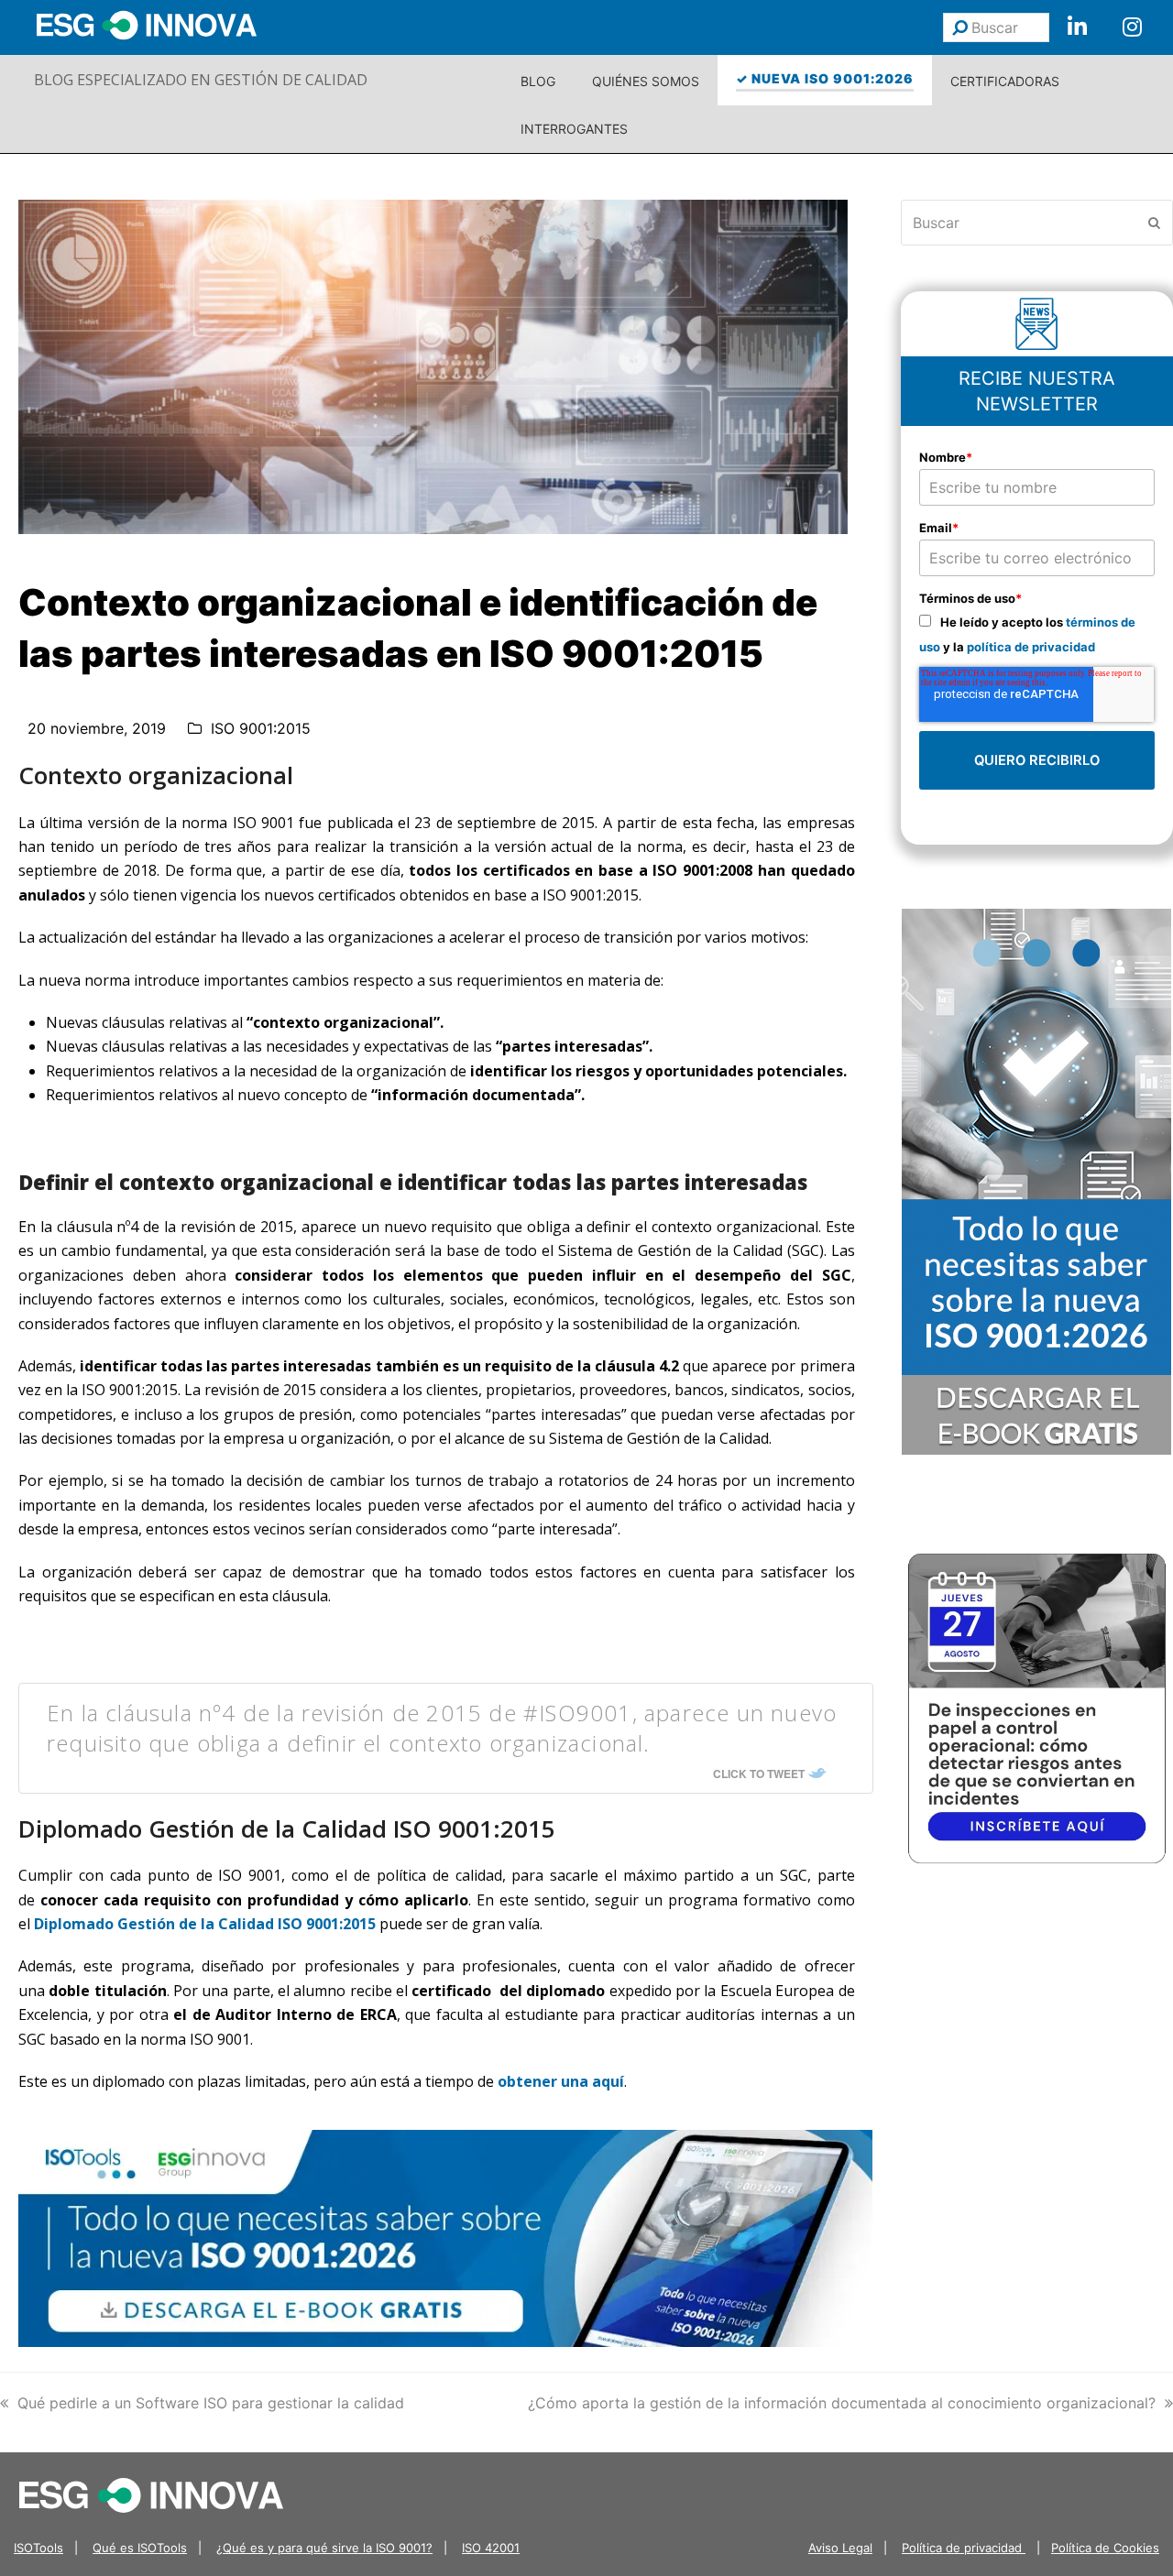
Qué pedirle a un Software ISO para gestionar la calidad (211, 2403)
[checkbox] (1037, 633)
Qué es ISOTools (140, 2548)
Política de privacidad (964, 2548)
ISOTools (38, 2548)
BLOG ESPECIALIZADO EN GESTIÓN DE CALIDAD (201, 80)
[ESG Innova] (151, 2494)
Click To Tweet (759, 1774)
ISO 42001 (491, 2548)
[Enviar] (960, 27)
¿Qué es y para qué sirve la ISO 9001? (324, 2548)
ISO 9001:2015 (261, 728)
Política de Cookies (1105, 2548)
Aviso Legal (840, 2548)
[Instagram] (1132, 27)
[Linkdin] (1077, 27)
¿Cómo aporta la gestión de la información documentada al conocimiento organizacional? (842, 2403)
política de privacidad (1031, 647)
